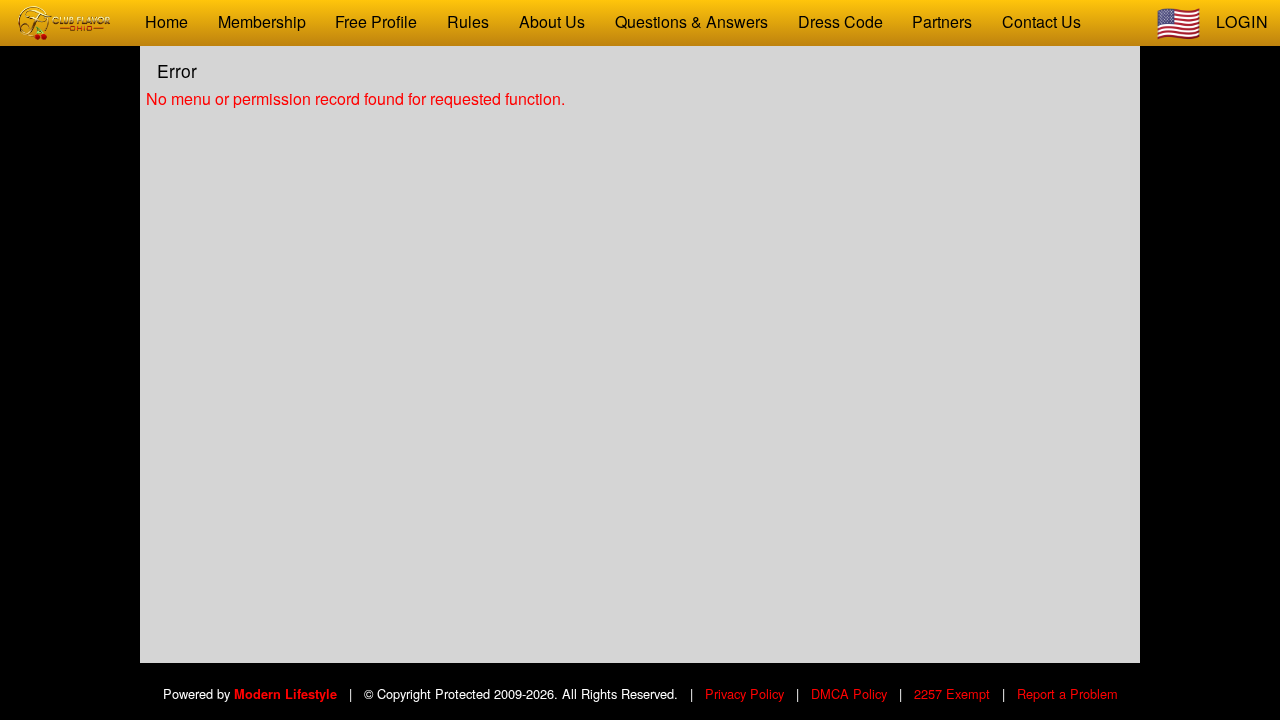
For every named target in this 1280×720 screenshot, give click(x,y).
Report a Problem (1067, 693)
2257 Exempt (952, 693)
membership (262, 21)
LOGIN (1242, 21)
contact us (1041, 21)
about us (552, 21)
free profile (376, 21)
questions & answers (691, 21)
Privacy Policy (744, 693)
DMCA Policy (849, 693)
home (166, 21)
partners (942, 21)
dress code (840, 21)
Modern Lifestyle (285, 694)
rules (468, 21)
